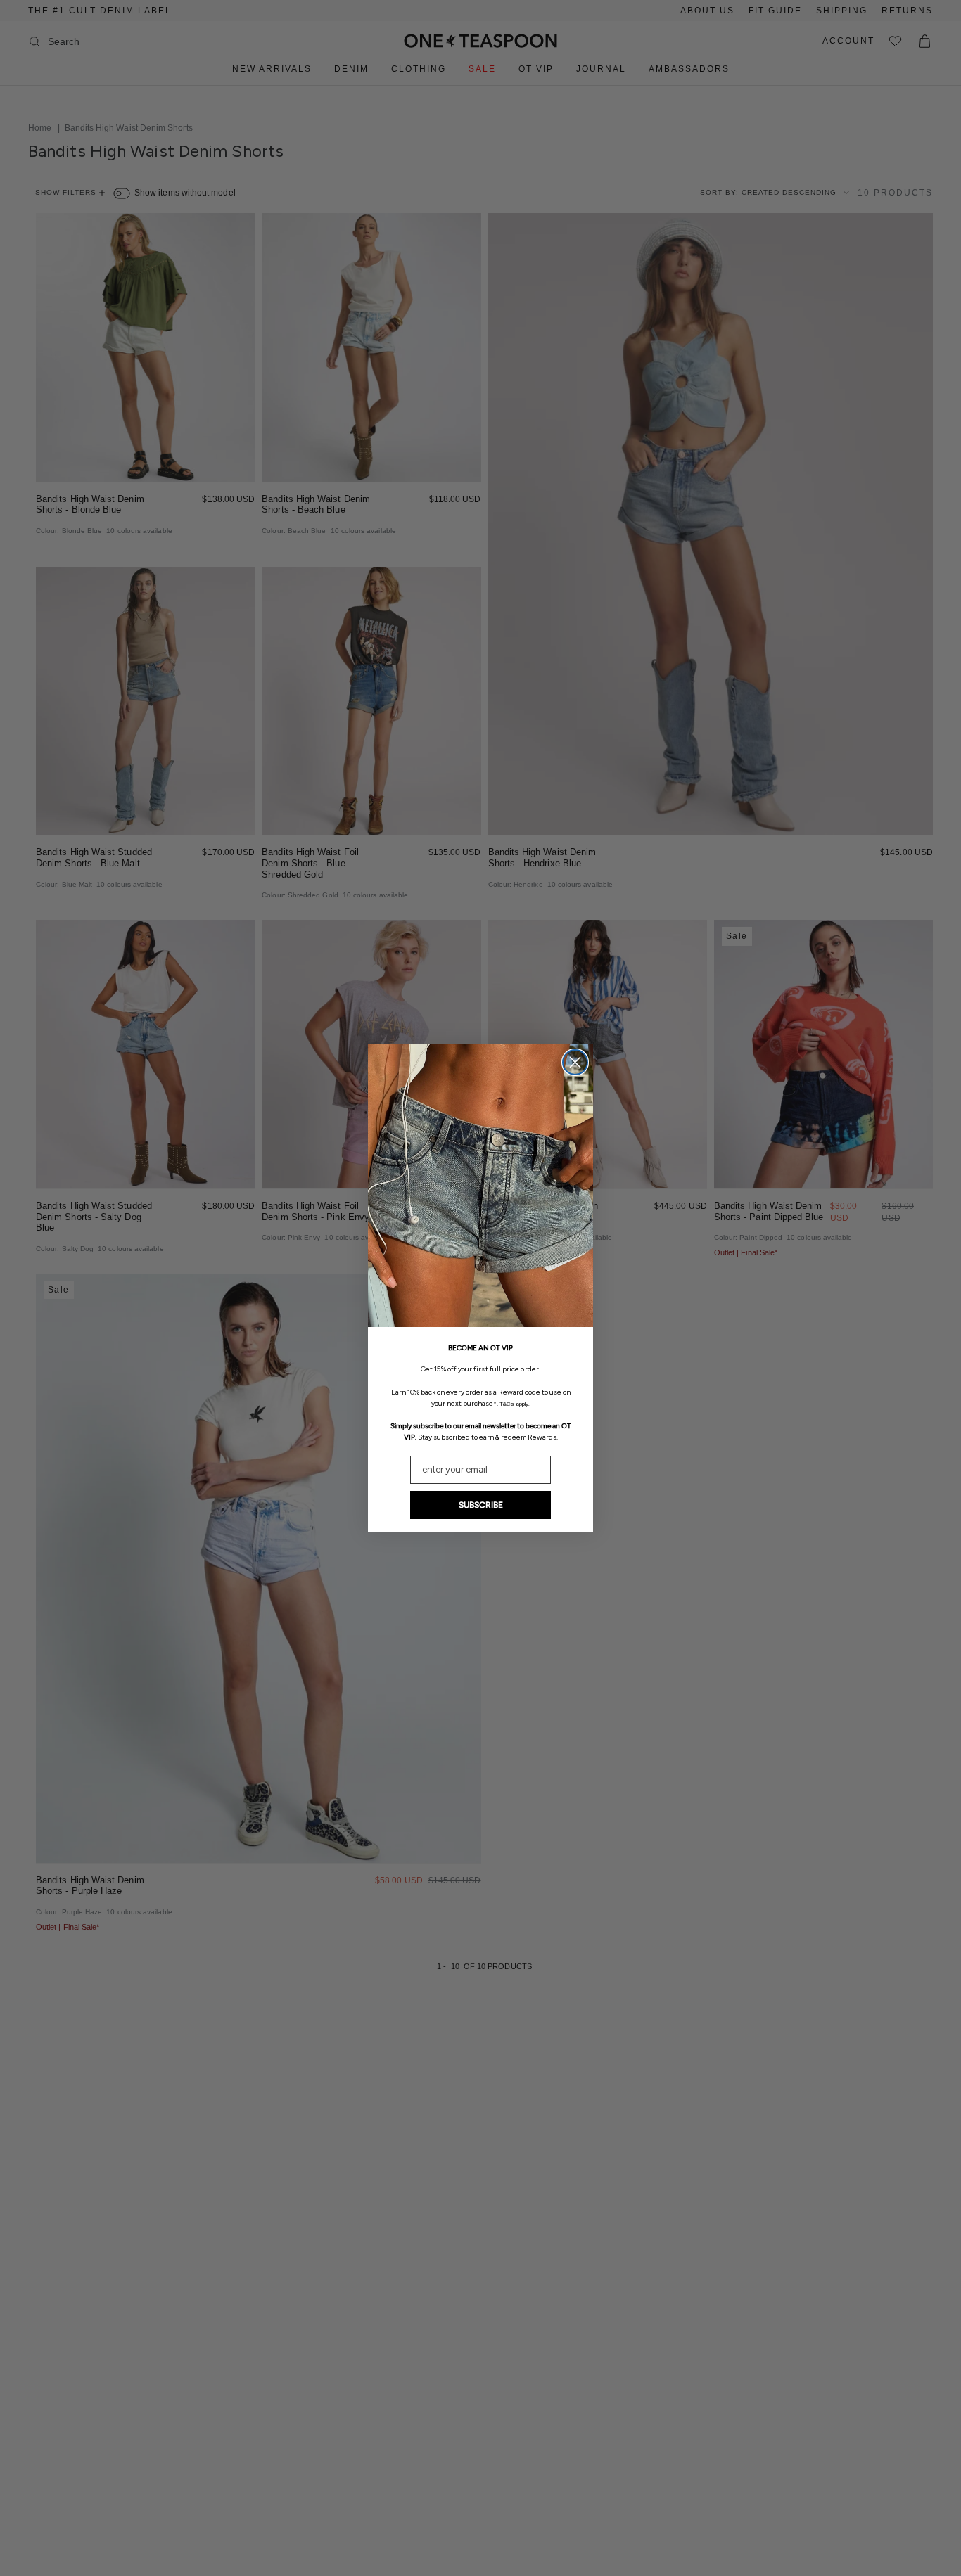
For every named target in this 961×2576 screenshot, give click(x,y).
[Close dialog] (575, 1062)
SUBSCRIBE (481, 1505)
